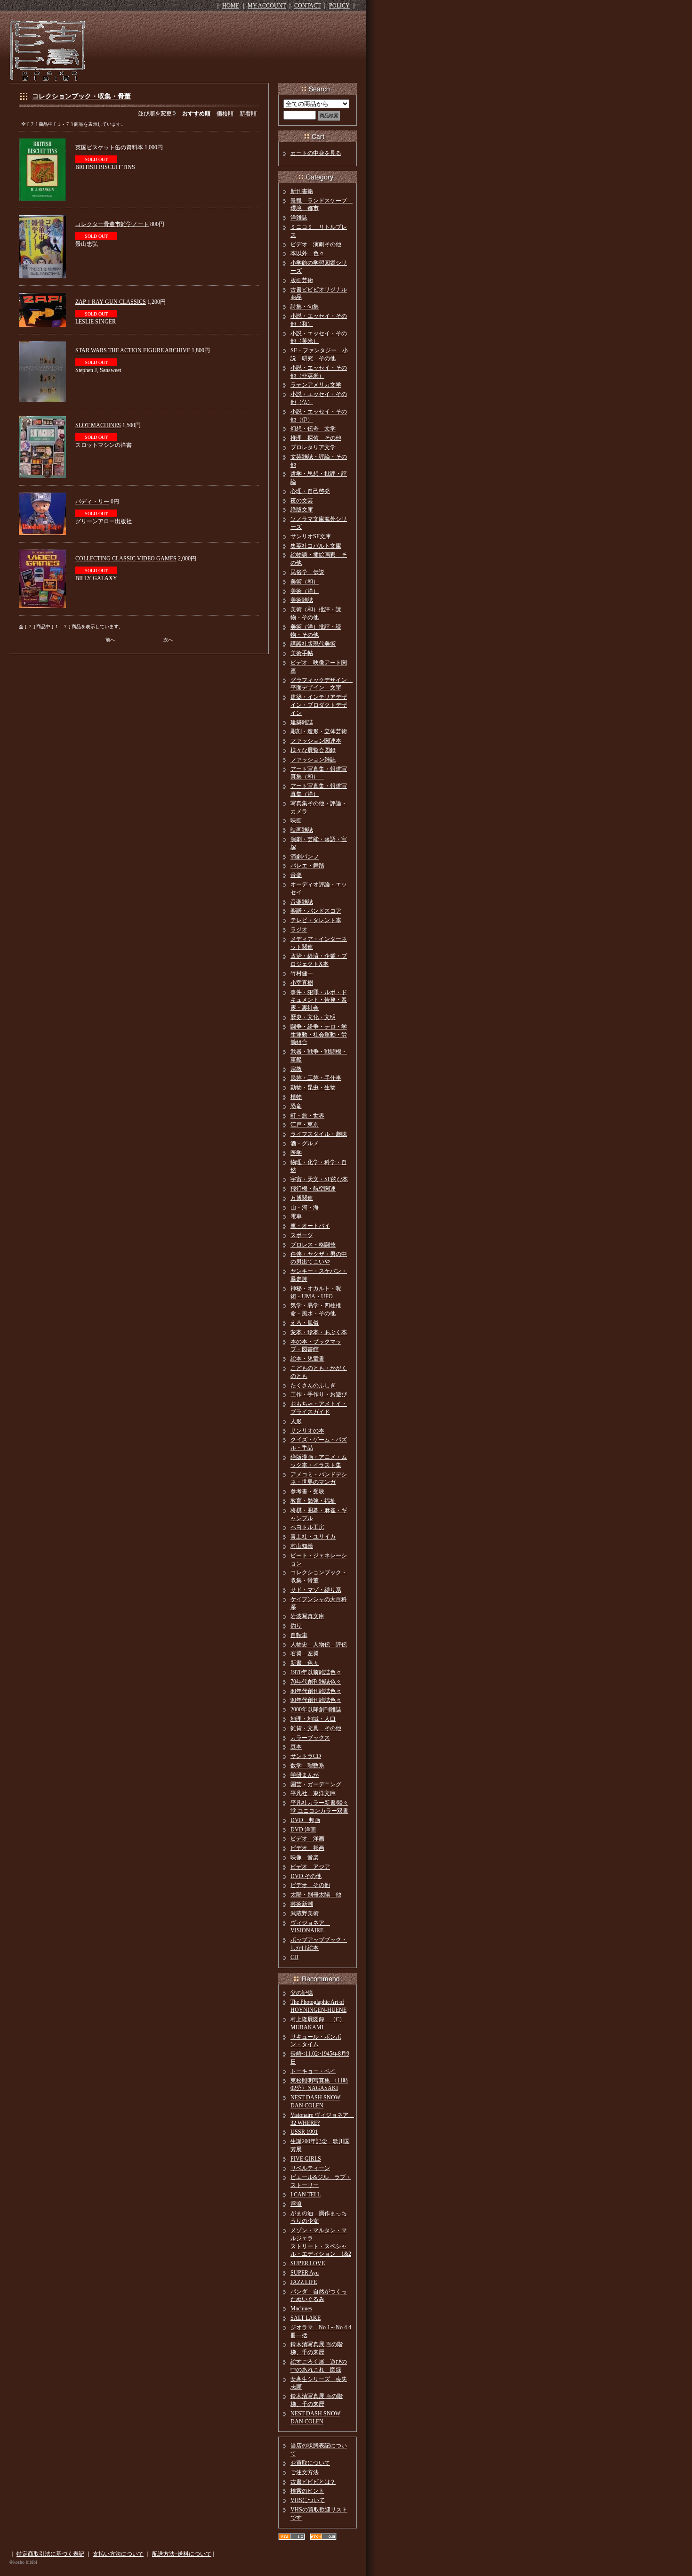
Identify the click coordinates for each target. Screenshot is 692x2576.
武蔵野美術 (305, 1913)
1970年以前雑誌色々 (316, 1672)
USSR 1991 (304, 2132)
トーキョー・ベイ (313, 2071)
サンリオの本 (307, 1431)
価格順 (225, 113)
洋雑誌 (299, 218)
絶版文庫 (302, 510)
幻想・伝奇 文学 (313, 429)
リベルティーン (310, 2168)
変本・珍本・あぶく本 (319, 1332)
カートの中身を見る (316, 153)
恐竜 (296, 1106)
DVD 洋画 (303, 1830)
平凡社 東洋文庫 (313, 1793)
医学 (296, 1153)
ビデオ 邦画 (307, 1848)
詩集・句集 (305, 307)
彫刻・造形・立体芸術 (319, 731)
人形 (296, 1421)
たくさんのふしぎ (313, 1385)
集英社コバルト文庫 (316, 546)
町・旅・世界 (307, 1116)
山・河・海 (305, 1207)
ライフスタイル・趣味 (319, 1134)
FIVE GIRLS (306, 2159)
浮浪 (296, 2204)
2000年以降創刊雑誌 (316, 1709)
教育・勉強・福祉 (313, 1501)
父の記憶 (302, 1993)
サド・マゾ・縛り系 (316, 1590)
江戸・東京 (305, 1125)
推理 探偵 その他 (316, 438)
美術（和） (305, 582)
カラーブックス (310, 1738)
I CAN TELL (306, 2195)
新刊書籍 (302, 191)
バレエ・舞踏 (307, 866)
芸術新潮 (302, 1904)
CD (294, 1957)
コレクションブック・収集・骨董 (81, 96)
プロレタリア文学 (313, 447)
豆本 (296, 1747)
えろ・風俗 (305, 1323)
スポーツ (302, 1235)
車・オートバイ (310, 1226)
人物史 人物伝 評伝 (319, 1644)
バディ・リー (92, 502)
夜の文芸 (302, 501)
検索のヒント (307, 2491)
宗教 (296, 1069)
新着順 (248, 113)
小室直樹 (302, 983)
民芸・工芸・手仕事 (316, 1078)
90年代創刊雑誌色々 (316, 1700)
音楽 (296, 875)
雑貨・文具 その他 (316, 1728)
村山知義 (302, 1546)
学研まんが (305, 1775)
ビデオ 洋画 (307, 1839)
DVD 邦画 (305, 1820)
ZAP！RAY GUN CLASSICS (111, 302)
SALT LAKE (306, 2318)
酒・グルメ (305, 1143)
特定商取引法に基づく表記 (50, 2554)
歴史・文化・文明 (313, 1017)
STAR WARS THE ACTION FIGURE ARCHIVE (133, 350)
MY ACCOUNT (267, 6)
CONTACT (307, 6)
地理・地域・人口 (313, 1719)
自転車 (299, 1635)
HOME (231, 6)
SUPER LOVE (308, 2263)
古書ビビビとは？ (313, 2482)
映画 (296, 820)
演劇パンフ (305, 857)
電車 (296, 1216)
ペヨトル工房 (307, 1527)
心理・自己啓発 (310, 491)
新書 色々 (305, 1663)
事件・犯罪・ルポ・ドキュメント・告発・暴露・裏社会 (319, 1000)
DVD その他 (306, 1876)
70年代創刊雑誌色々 (316, 1682)
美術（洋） (305, 591)
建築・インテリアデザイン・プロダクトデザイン (319, 705)
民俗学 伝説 (307, 572)
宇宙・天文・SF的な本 (319, 1179)
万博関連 (302, 1198)
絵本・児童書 (307, 1359)
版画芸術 (302, 280)
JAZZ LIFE (304, 2282)
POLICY (339, 6)
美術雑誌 (302, 600)
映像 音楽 (305, 1857)
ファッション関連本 (316, 741)
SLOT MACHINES (98, 425)
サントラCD (306, 1756)
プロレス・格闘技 (313, 1245)
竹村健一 (302, 973)
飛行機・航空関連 (313, 1189)
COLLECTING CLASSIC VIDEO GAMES (126, 559)
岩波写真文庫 (307, 1616)
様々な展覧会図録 (313, 750)
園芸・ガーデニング (316, 1784)
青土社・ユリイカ (313, 1537)
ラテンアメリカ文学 (316, 385)
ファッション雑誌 (313, 760)
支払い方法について (118, 2554)
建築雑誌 (302, 722)
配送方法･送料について (182, 2554)
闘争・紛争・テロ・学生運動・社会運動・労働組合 (319, 1035)
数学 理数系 (307, 1766)
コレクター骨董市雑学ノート (112, 224)
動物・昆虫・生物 (313, 1087)
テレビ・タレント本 (316, 920)
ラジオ (299, 930)
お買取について (310, 2463)
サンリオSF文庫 (311, 536)
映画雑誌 (302, 830)
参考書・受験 (307, 1491)
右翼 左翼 (305, 1653)
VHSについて (308, 2500)
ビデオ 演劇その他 (316, 244)
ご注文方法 (305, 2472)
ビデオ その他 (310, 1885)
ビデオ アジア (310, 1867)
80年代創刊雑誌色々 (316, 1691)
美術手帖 (302, 653)
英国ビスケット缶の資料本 (109, 147)
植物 (296, 1097)
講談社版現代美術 (313, 644)
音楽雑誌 (302, 902)
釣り (296, 1626)
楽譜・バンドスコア (316, 911)
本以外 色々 (307, 253)
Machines (301, 2309)
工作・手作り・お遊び (319, 1394)
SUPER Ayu (305, 2273)
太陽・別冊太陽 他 (316, 1895)
